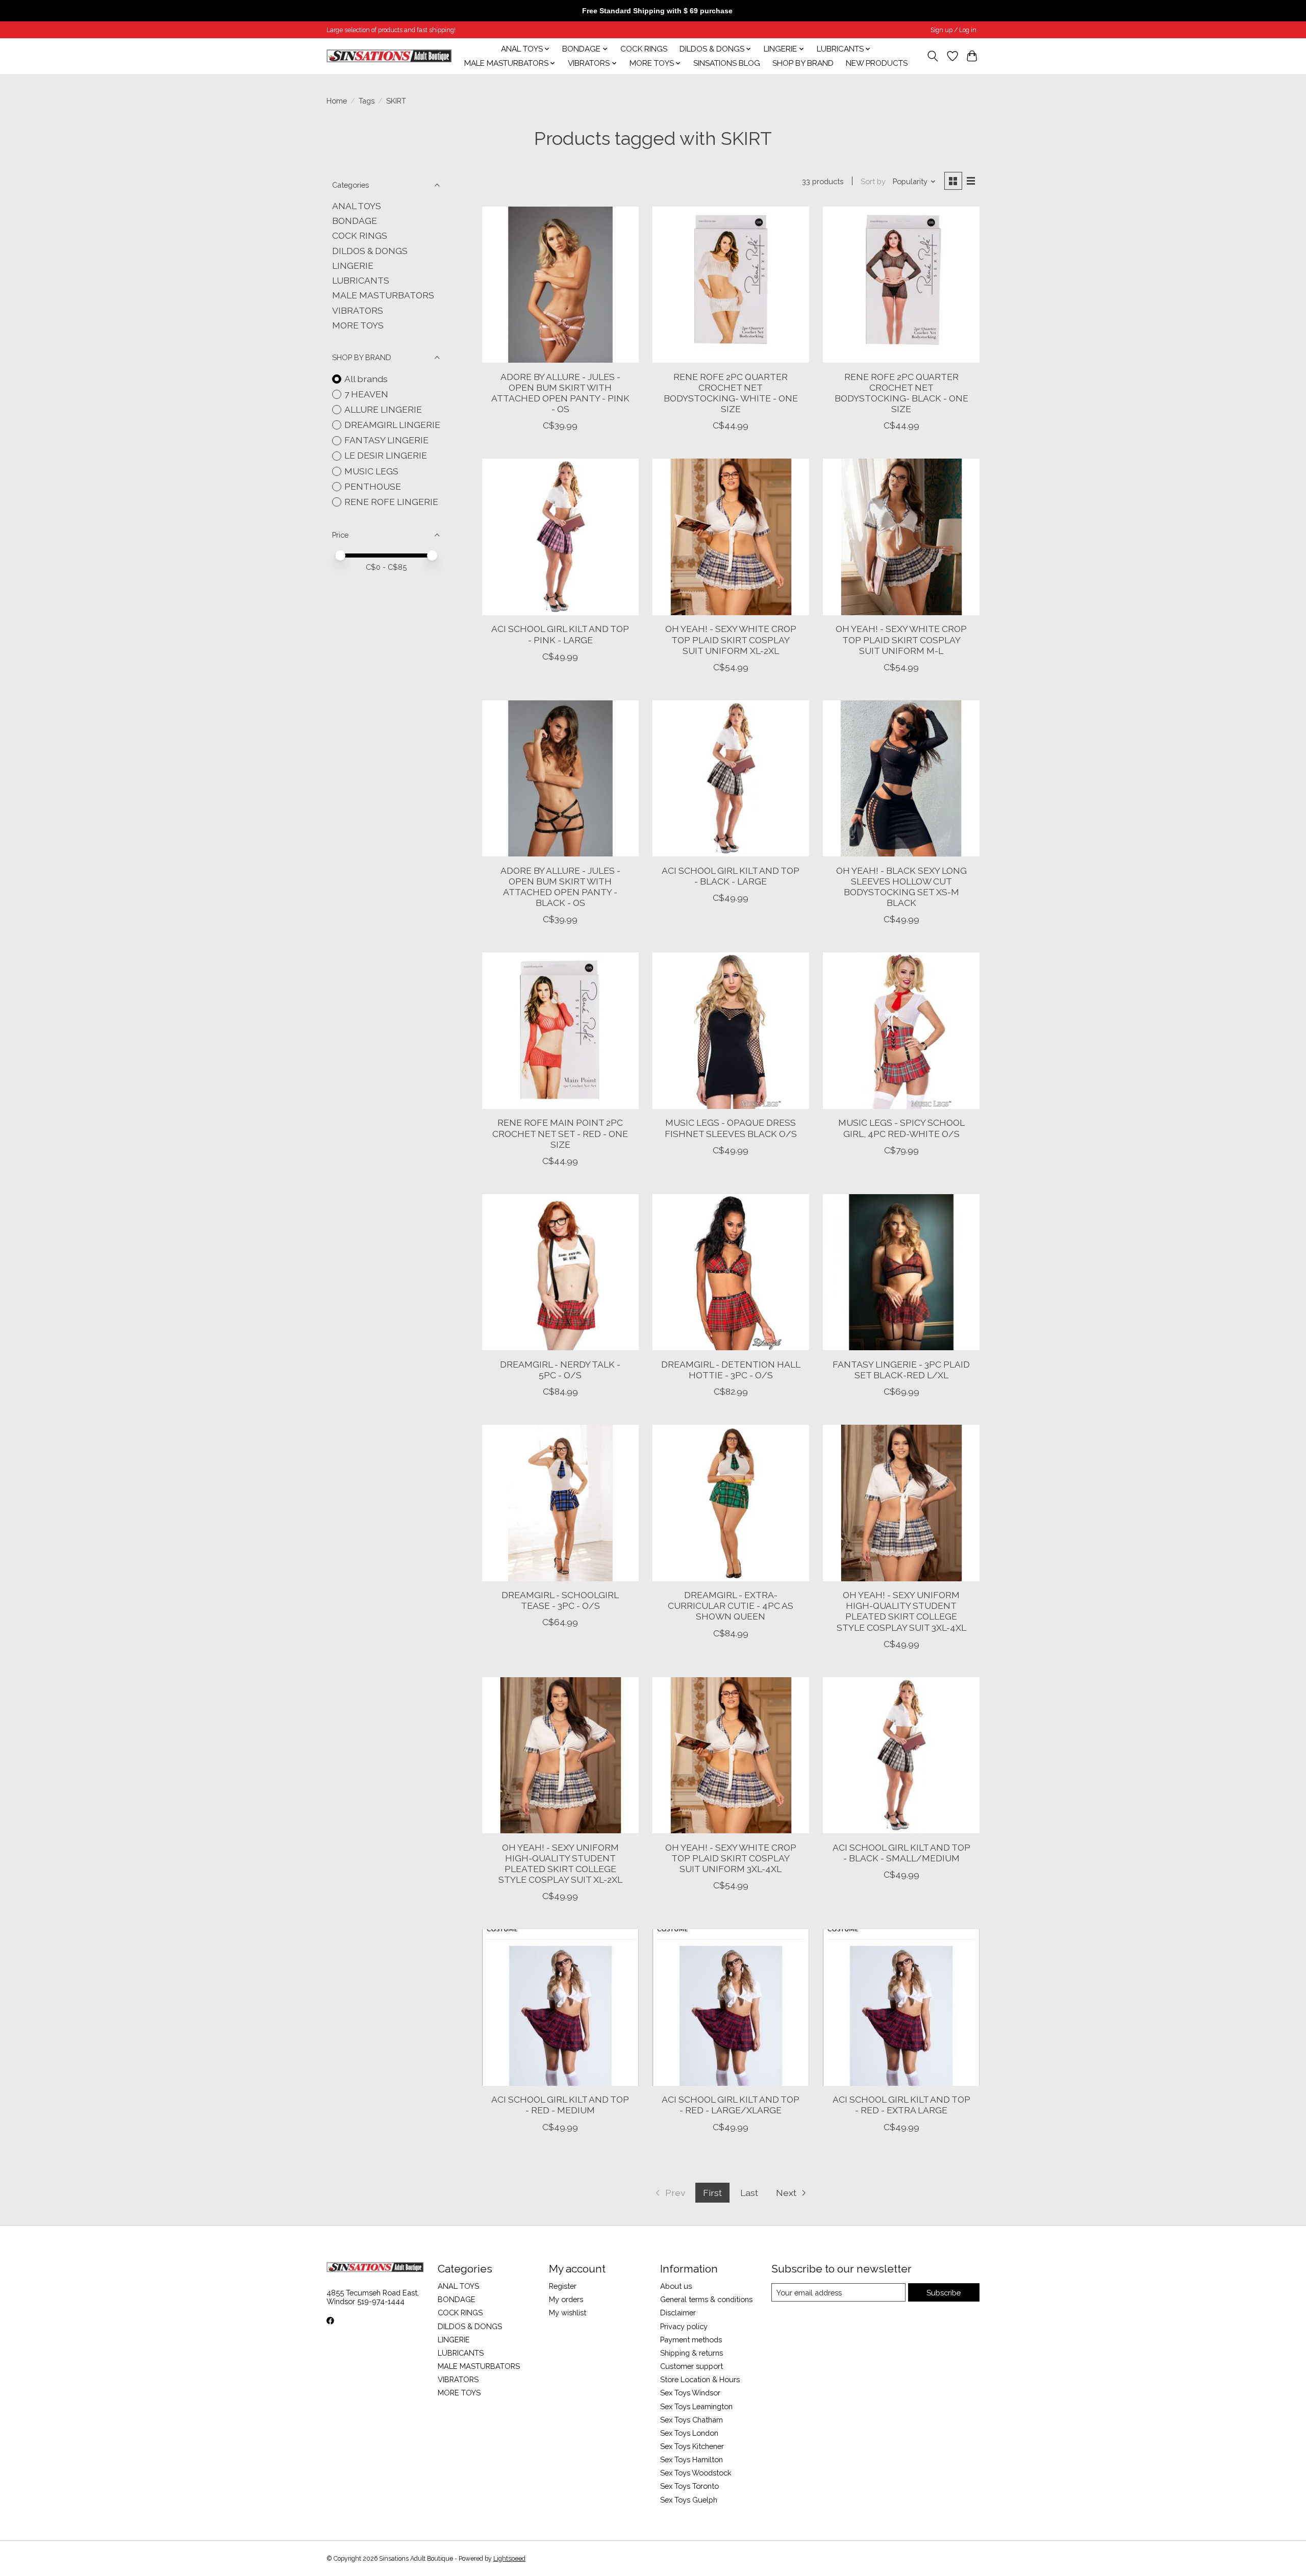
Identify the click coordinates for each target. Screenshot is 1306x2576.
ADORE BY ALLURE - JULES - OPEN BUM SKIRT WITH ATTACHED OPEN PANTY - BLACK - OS (560, 887)
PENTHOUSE (373, 486)
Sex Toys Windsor (690, 2393)
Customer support (692, 2366)
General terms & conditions (706, 2299)
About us (676, 2286)
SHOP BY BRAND (803, 63)
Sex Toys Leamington (696, 2406)
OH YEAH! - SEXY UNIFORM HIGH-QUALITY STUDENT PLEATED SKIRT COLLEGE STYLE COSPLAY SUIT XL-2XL (560, 1863)
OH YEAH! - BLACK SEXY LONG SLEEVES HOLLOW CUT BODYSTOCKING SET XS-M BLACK (901, 887)
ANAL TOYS (357, 206)
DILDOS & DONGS (370, 251)
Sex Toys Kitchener (692, 2446)
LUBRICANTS (361, 280)
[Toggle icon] (933, 56)
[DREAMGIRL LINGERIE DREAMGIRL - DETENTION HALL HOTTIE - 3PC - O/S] (731, 1272)
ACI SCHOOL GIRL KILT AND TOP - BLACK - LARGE (731, 876)
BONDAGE (355, 221)
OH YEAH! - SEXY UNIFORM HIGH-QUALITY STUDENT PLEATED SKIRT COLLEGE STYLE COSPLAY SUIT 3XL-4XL (901, 1611)
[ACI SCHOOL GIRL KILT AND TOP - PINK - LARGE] (560, 537)
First (712, 2193)
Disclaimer (678, 2313)
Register (563, 2286)
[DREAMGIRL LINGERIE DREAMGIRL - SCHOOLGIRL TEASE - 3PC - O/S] (560, 1503)
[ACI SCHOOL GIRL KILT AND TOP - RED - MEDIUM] (560, 2007)
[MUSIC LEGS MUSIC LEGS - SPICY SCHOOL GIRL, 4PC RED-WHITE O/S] (901, 1031)
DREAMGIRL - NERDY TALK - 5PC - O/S (560, 1370)
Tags (367, 101)
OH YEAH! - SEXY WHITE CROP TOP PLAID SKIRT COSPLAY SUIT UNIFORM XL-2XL (731, 639)
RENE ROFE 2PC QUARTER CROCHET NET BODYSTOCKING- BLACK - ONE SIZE (901, 393)
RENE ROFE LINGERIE (391, 502)
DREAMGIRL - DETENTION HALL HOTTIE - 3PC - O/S (731, 1370)
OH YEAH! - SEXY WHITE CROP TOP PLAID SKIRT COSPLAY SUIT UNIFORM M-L (901, 639)
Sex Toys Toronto (689, 2486)
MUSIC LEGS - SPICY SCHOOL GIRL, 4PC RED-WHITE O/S (901, 1128)
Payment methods (691, 2340)
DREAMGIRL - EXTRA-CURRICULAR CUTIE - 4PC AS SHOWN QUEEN (731, 1606)
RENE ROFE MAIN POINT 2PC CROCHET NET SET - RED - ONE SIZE (560, 1133)
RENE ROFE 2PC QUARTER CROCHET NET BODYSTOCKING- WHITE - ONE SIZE (731, 393)
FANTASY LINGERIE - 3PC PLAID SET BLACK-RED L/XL (901, 1370)
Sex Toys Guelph (689, 2500)
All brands (366, 379)
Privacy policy (684, 2326)
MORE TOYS (358, 325)
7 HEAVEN (366, 394)
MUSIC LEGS (371, 471)
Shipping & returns (692, 2353)
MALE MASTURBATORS (383, 295)
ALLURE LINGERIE (383, 409)
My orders (566, 2299)
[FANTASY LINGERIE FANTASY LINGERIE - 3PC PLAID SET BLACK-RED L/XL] (901, 1272)
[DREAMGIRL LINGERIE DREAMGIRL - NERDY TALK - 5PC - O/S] (560, 1272)
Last (749, 2193)
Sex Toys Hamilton (692, 2459)
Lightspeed (509, 2559)
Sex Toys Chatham (692, 2420)
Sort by (873, 181)
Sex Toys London (689, 2433)
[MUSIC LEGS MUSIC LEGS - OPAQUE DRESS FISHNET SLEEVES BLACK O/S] (731, 1031)
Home (337, 101)
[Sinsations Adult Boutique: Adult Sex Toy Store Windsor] (389, 56)
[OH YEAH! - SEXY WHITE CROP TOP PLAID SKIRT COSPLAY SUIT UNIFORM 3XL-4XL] (731, 1756)
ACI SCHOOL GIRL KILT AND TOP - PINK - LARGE (560, 634)
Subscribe (944, 2293)
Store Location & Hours (700, 2379)
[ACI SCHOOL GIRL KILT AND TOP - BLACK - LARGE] (731, 779)
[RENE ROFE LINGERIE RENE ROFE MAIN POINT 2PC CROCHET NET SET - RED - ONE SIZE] (560, 1031)
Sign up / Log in (953, 30)
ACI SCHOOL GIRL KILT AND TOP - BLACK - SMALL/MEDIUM (901, 1853)
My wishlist (568, 2313)
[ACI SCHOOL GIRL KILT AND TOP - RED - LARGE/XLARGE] (731, 2007)
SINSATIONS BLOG (727, 63)
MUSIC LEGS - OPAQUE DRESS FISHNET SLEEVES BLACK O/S (731, 1128)
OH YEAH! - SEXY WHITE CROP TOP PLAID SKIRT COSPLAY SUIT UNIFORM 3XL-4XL (731, 1858)
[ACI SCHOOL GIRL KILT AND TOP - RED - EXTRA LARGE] (901, 2007)
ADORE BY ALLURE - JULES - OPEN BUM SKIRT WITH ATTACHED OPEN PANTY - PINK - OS (560, 393)
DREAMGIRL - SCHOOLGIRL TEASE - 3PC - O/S (560, 1600)
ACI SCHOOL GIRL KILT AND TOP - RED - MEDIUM (560, 2105)
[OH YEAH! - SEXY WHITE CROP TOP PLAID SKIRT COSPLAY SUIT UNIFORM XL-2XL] (731, 537)
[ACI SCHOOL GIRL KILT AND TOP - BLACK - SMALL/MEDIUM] (901, 1756)
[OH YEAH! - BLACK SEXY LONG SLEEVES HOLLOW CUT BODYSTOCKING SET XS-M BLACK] (901, 779)
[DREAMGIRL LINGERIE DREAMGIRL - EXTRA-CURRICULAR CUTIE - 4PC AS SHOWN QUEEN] (731, 1503)
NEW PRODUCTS (877, 63)
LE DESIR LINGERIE (386, 455)
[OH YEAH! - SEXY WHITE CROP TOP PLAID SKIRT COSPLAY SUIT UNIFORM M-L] (901, 537)
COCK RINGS (644, 49)
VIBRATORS (358, 310)
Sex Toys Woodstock (696, 2473)
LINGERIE (353, 266)
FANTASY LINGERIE (386, 440)
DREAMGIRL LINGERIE (392, 425)
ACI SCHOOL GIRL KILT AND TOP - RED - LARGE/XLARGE (731, 2105)
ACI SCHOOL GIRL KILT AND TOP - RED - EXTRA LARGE (901, 2105)
